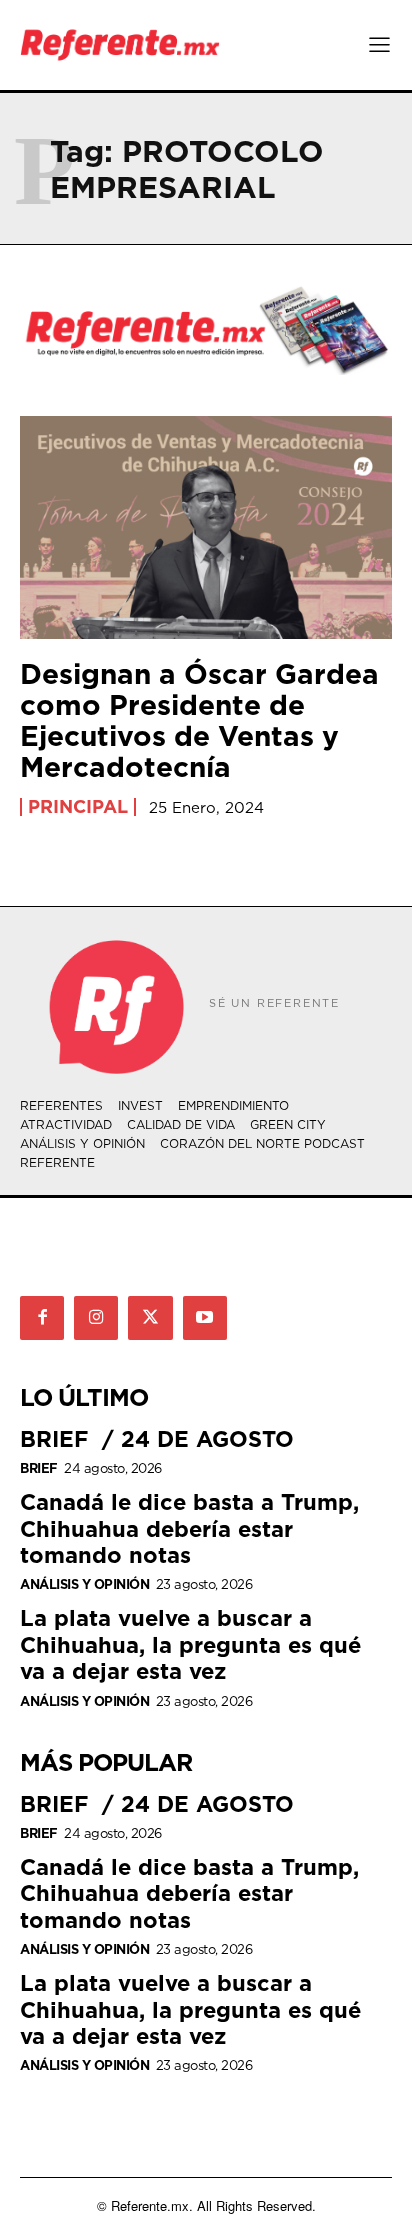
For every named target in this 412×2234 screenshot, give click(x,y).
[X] (150, 1318)
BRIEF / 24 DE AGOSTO (157, 1438)
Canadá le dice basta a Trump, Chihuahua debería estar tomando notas (189, 1528)
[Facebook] (42, 1318)
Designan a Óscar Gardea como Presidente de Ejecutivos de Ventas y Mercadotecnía (199, 719)
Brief (39, 1468)
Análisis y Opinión (84, 1584)
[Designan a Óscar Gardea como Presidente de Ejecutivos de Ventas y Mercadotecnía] (206, 527)
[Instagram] (96, 1318)
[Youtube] (205, 1318)
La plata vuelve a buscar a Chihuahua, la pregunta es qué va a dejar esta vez (190, 1644)
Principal (78, 807)
